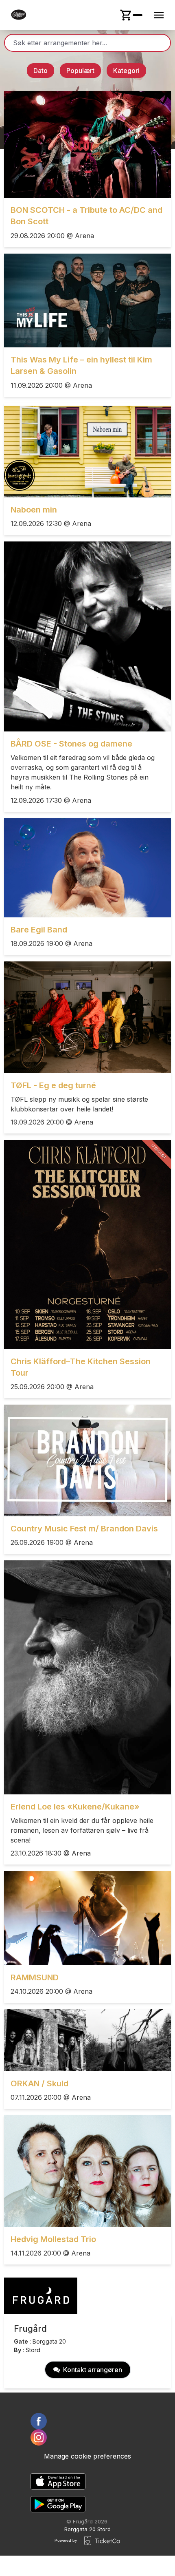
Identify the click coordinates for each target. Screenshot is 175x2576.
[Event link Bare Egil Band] (87, 868)
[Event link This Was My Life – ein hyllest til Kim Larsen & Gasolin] (87, 300)
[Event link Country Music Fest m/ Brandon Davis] (87, 1460)
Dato (40, 71)
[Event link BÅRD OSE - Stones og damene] (87, 636)
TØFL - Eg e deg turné (53, 1085)
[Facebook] (87, 2421)
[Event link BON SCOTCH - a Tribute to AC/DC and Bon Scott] (87, 144)
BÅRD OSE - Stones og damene (71, 744)
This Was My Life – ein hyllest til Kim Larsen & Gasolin (81, 365)
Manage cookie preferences (87, 2456)
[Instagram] (87, 2437)
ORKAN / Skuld (39, 2083)
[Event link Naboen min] (87, 450)
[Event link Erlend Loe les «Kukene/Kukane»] (87, 1677)
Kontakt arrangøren (93, 2370)
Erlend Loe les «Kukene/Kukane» (75, 1807)
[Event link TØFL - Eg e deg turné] (87, 1017)
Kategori (126, 71)
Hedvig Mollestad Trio (53, 2239)
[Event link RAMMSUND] (87, 1918)
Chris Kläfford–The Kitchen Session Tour (81, 1367)
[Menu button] (159, 15)
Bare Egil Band (39, 930)
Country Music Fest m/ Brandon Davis (84, 1529)
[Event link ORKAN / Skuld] (87, 2040)
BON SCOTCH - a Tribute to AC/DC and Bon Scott (86, 216)
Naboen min (34, 510)
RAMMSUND (35, 1977)
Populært (80, 71)
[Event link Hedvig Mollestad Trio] (87, 2171)
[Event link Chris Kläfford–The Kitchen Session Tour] (87, 1245)
